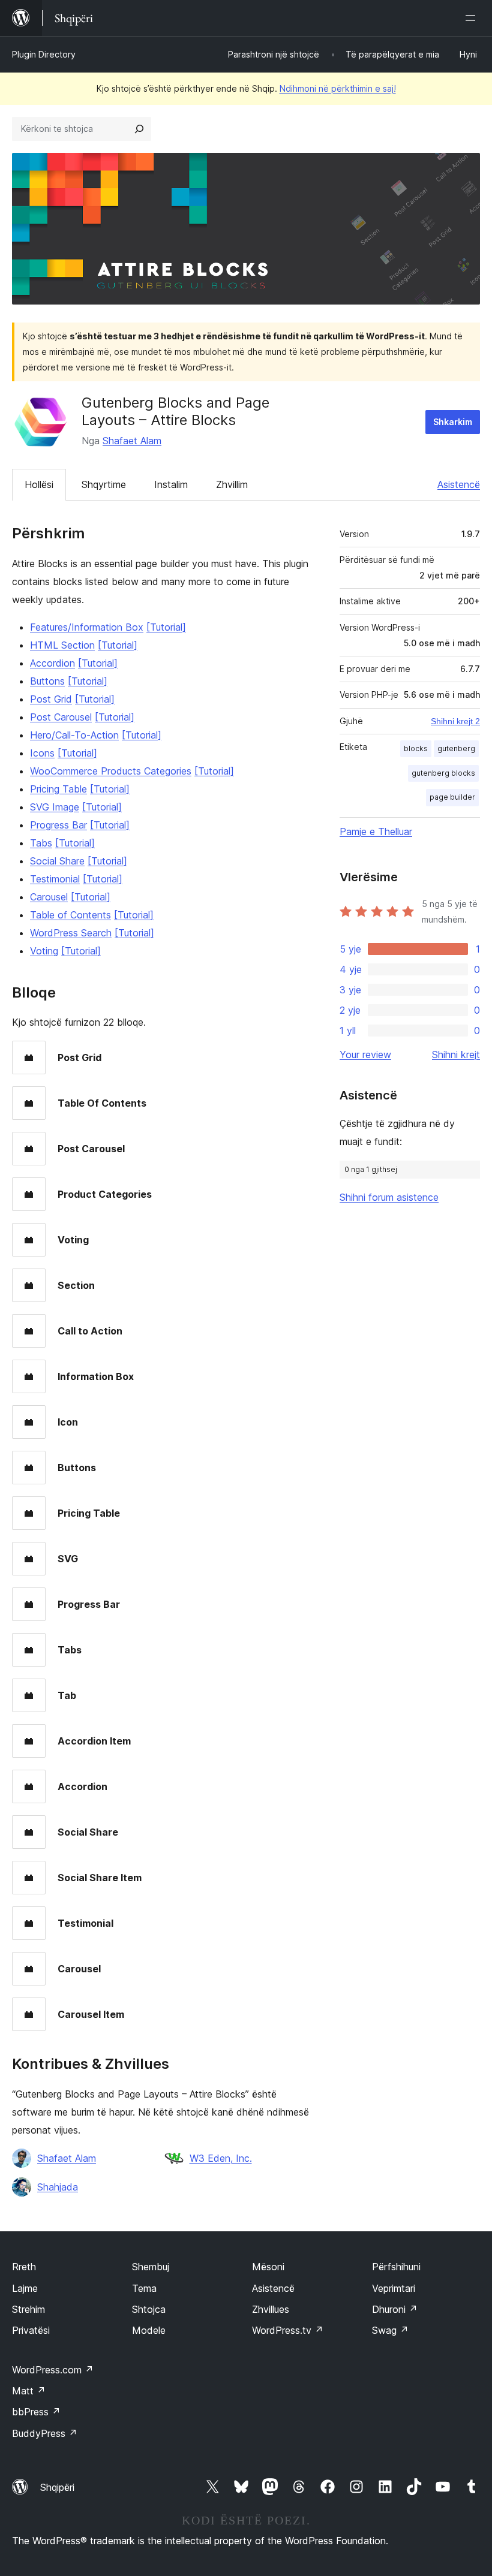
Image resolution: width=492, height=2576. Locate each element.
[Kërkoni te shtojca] (139, 129)
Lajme (25, 2288)
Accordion (52, 663)
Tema (144, 2288)
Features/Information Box (87, 627)
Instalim (171, 484)
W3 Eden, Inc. (221, 2158)
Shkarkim (453, 422)
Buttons (47, 681)
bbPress (36, 2412)
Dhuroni (395, 2309)
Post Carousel (61, 717)
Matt (29, 2391)
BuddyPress (45, 2433)
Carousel (49, 897)
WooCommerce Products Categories (111, 771)
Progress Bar (58, 825)
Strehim (28, 2309)
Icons (42, 753)
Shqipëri (57, 2487)
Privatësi (31, 2330)
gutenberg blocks (443, 773)
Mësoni (268, 2267)
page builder (452, 797)
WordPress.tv (288, 2330)
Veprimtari (394, 2288)
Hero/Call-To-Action (74, 735)
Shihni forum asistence (389, 1197)
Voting (44, 951)
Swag (390, 2330)
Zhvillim (232, 484)
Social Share (57, 861)
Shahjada (58, 2187)
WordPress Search (71, 933)
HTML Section (62, 645)
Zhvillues (271, 2309)
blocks (416, 748)
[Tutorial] (166, 627)
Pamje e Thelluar (376, 831)
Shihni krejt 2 (455, 721)
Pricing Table (58, 789)
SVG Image (55, 807)
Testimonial (55, 879)
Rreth (24, 2267)
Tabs (41, 843)
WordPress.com (53, 2370)
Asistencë (459, 484)
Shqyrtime (104, 484)
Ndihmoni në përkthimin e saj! (338, 88)
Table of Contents (70, 915)
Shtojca (149, 2309)
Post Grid (51, 699)
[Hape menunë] (473, 18)
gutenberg (456, 748)
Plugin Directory (44, 54)
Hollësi (39, 484)
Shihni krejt (456, 1054)
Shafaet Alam (132, 441)
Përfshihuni (396, 2267)
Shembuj (151, 2267)
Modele (149, 2330)
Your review (365, 1054)
